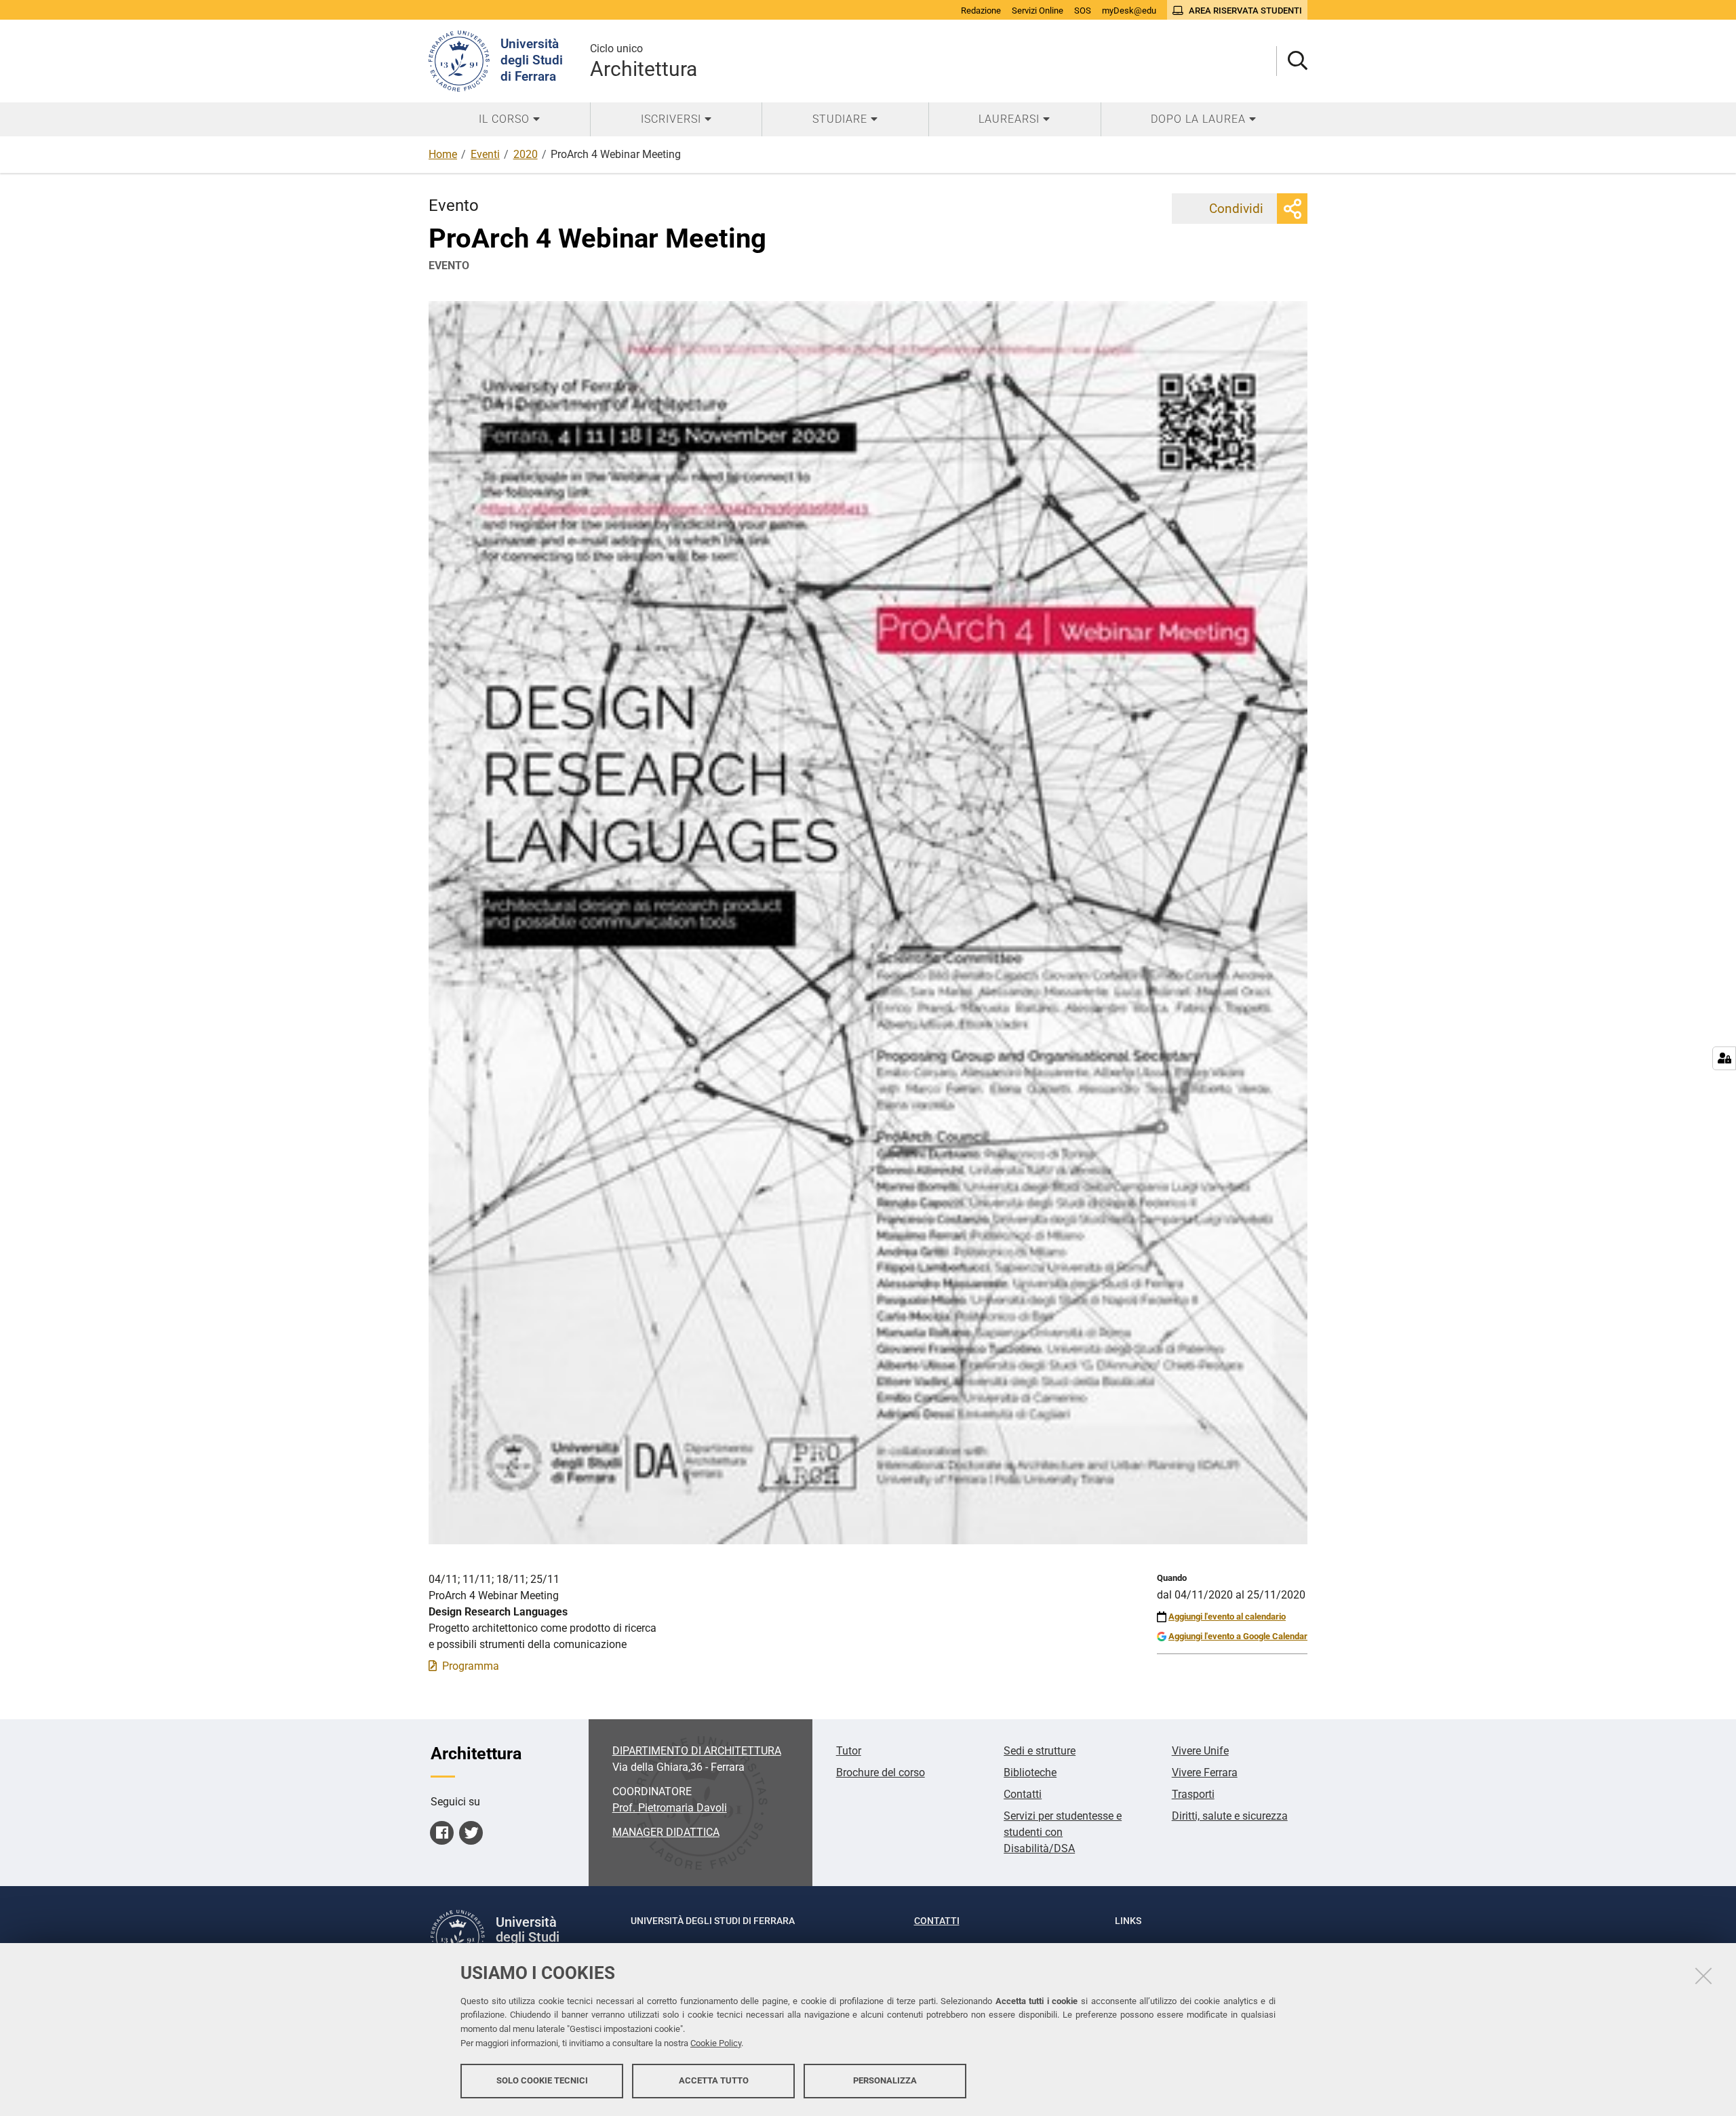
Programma (471, 1666)
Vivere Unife (1200, 1751)
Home (443, 154)
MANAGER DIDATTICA (666, 1832)
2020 (526, 154)
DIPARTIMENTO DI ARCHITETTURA (697, 1751)
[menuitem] (509, 119)
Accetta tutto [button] (714, 2080)
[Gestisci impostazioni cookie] (1724, 1058)
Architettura (644, 61)
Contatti (1023, 1794)
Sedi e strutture (1040, 1751)
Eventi (485, 154)
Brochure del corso (881, 1772)
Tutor (849, 1751)
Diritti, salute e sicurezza (1230, 1816)
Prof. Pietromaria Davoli (670, 1808)
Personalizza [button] (885, 2080)
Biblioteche (1030, 1772)
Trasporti (1193, 1794)
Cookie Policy (716, 2043)
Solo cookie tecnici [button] (542, 2080)
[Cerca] (1292, 61)
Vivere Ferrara (1205, 1772)
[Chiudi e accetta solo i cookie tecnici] (1703, 1976)
